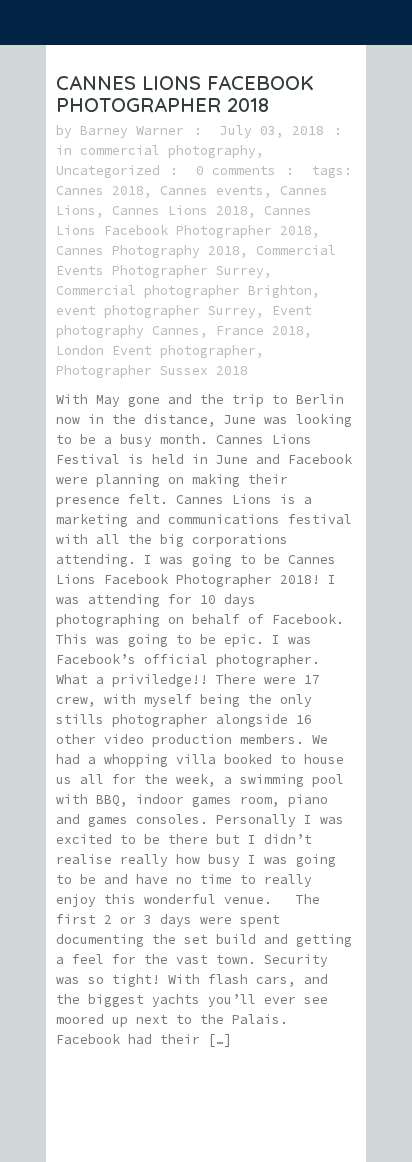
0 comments (236, 170)
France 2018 (260, 330)
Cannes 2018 (100, 190)
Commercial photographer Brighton (184, 290)
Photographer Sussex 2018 (152, 370)
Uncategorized (108, 170)
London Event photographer (156, 350)
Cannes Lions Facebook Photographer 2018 (185, 93)
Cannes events (212, 190)
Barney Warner (132, 130)
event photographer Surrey (156, 310)
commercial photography (168, 150)
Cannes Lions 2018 (180, 210)
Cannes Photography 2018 (148, 250)
